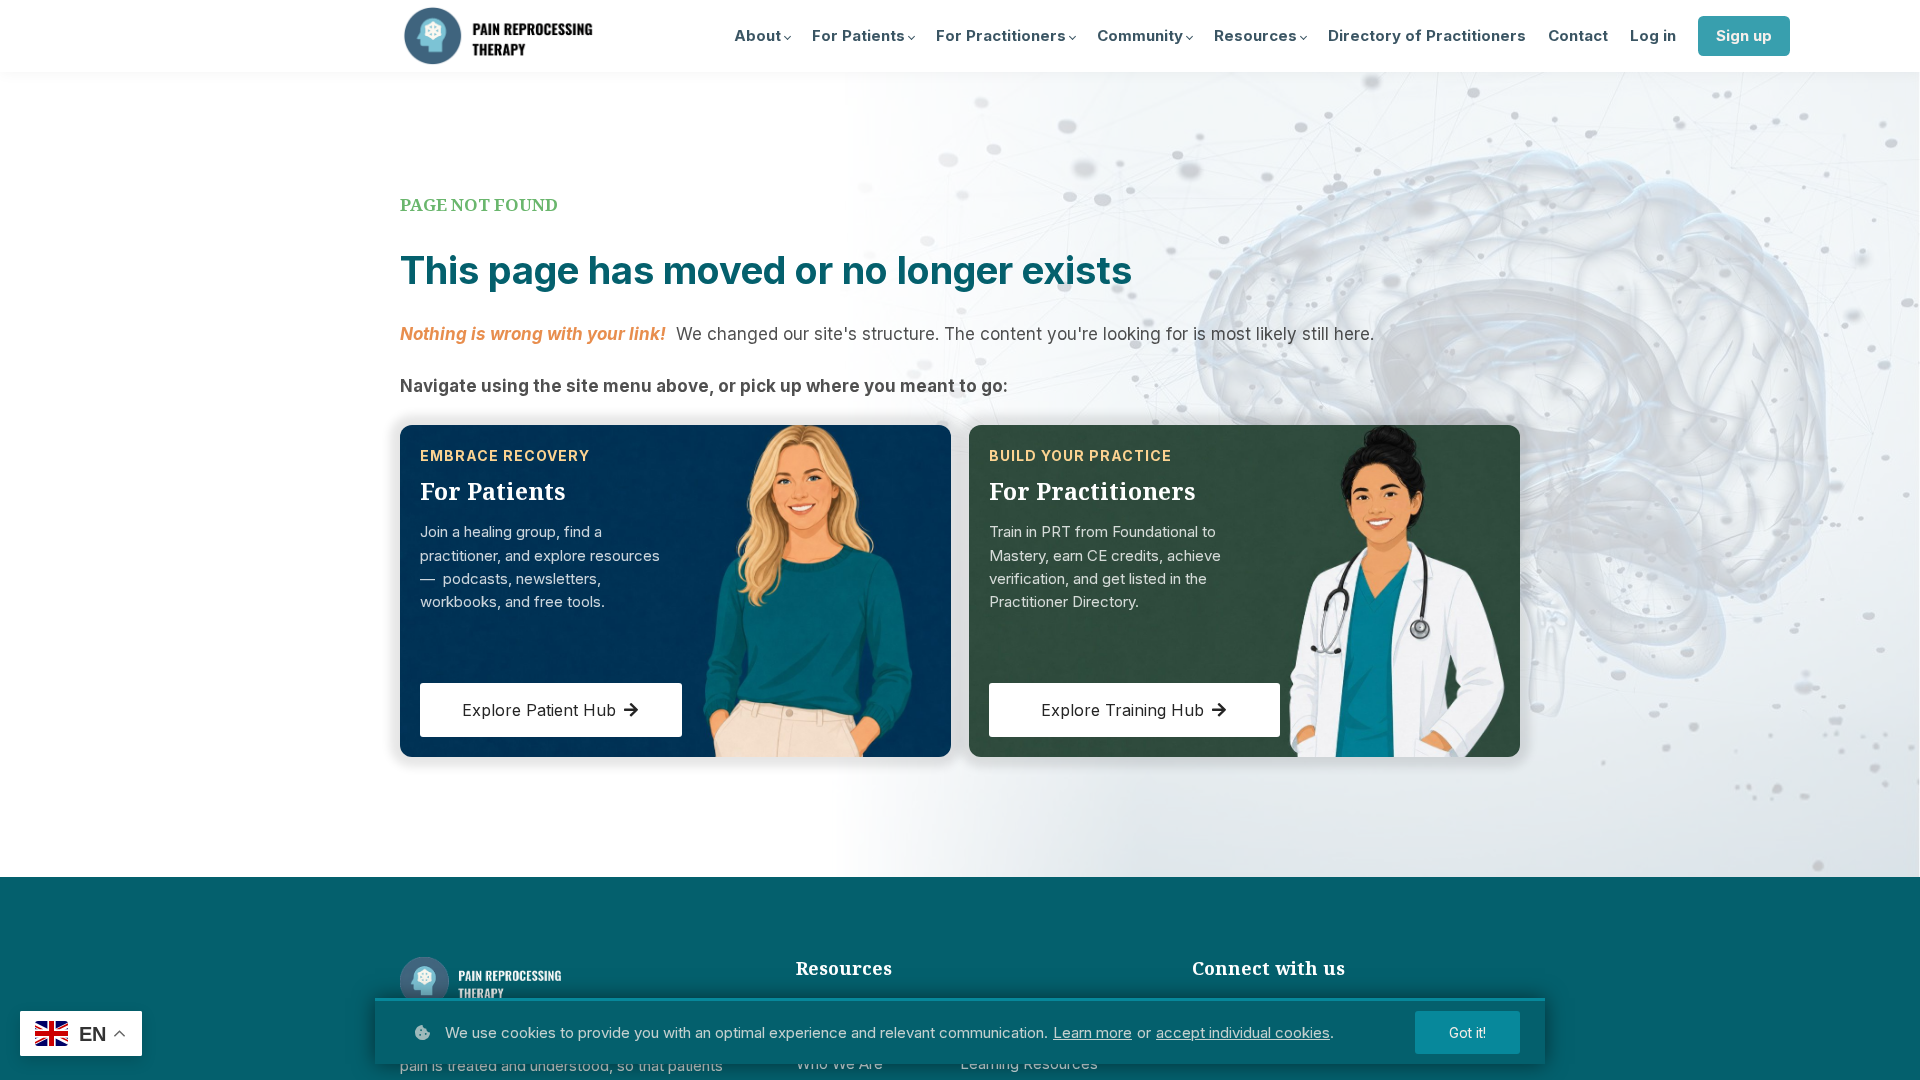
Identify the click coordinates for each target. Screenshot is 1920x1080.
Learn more (1092, 1032)
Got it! (1467, 1032)
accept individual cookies (1243, 1032)
